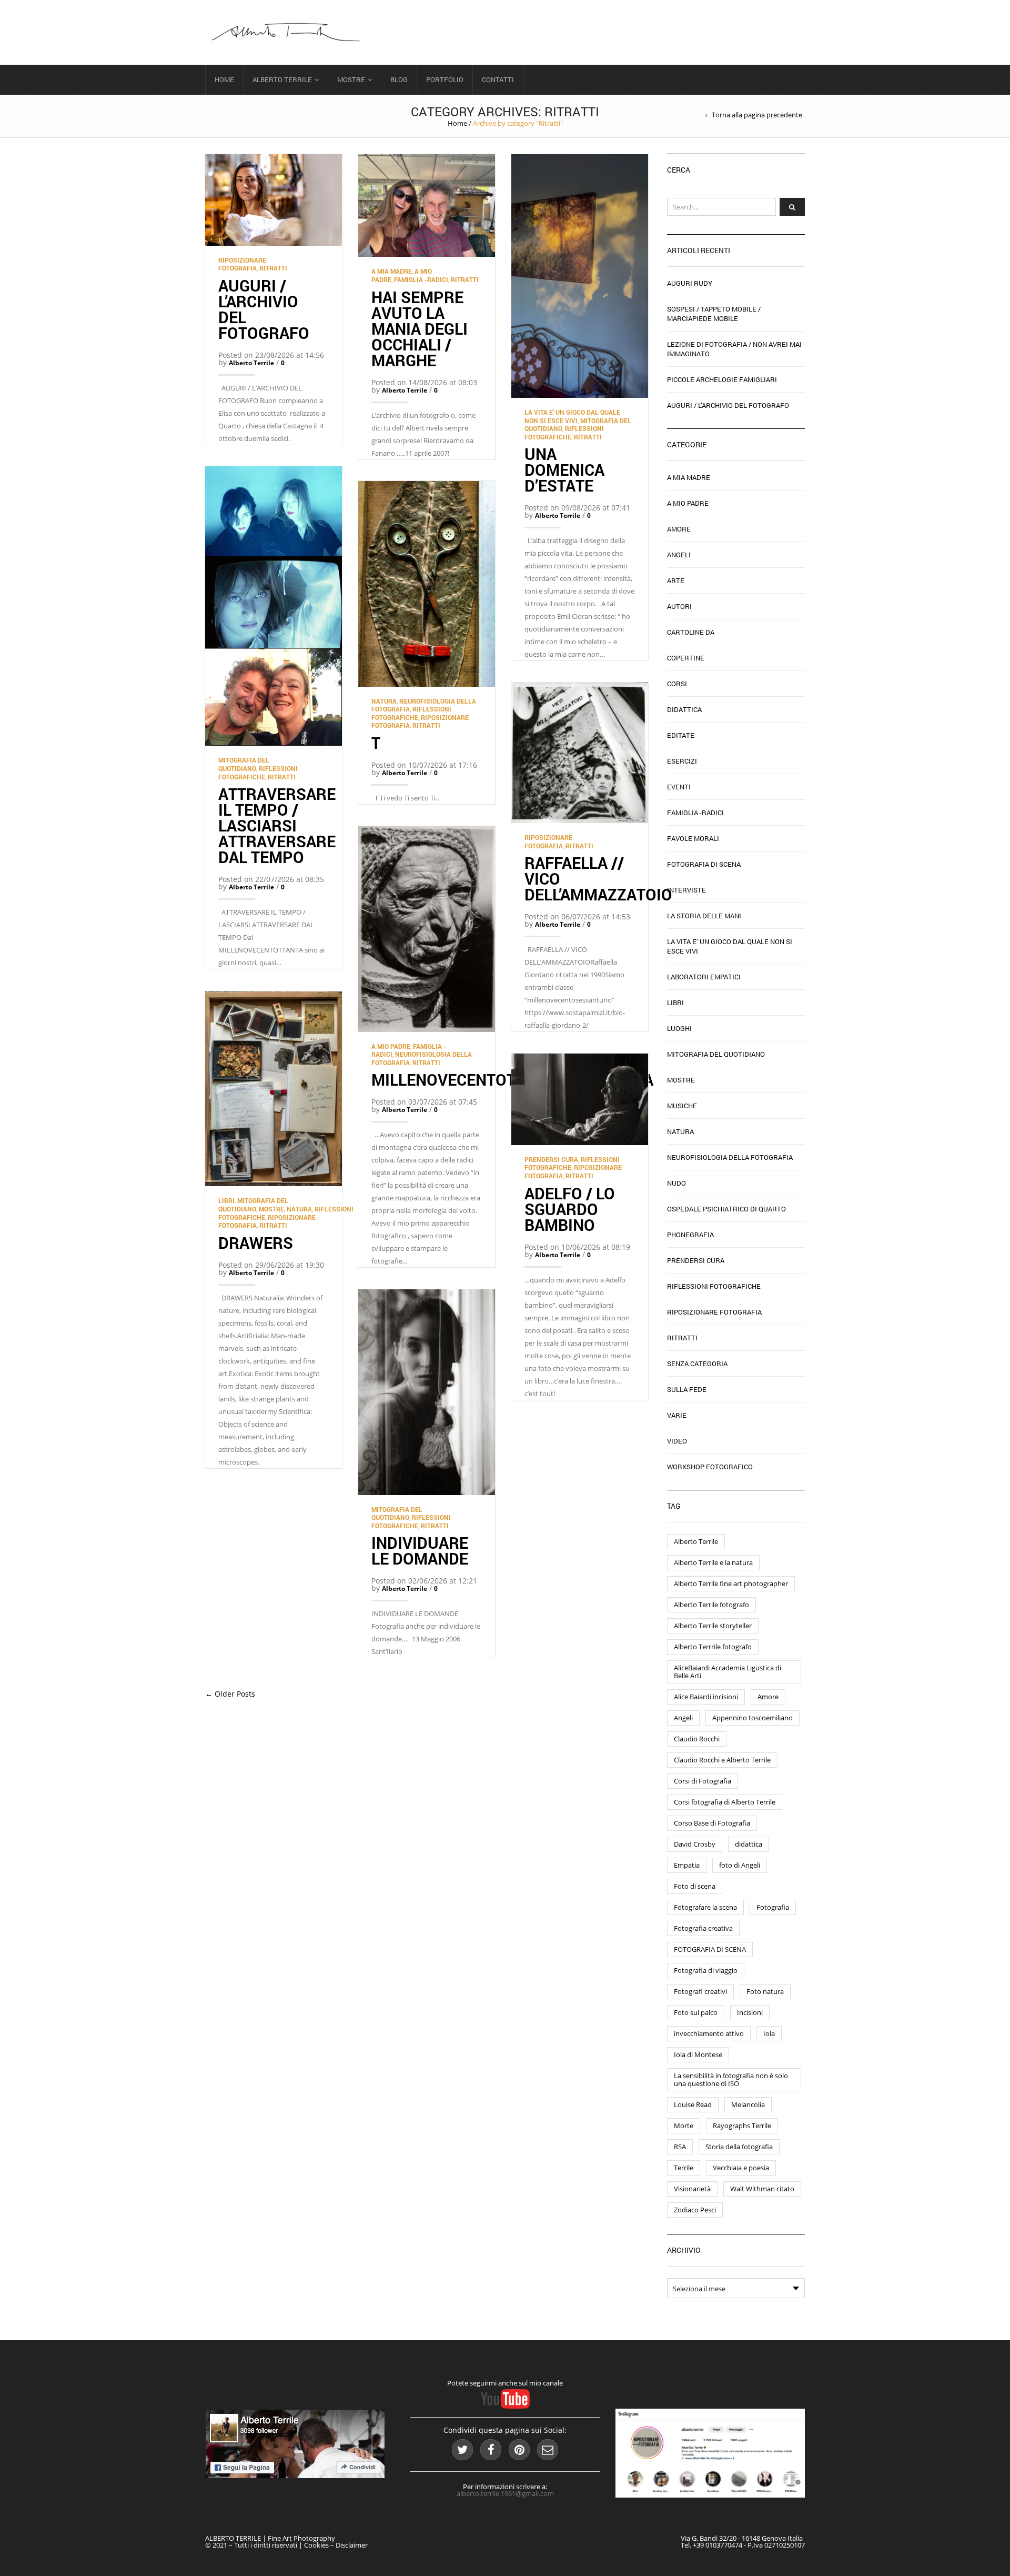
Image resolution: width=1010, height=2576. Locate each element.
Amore (679, 529)
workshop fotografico (710, 1467)
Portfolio (445, 79)
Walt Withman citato (762, 2189)
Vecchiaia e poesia (741, 2168)
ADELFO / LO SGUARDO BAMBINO (570, 1209)
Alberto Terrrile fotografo (713, 1647)
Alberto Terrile (282, 79)
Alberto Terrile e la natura (713, 1562)
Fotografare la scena (705, 1907)
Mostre (351, 79)
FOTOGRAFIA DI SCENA (710, 1949)
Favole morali (693, 838)
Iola (769, 2033)
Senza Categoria (697, 1364)
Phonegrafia (690, 1235)
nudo (676, 1183)
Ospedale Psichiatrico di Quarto (726, 1209)
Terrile (684, 2168)
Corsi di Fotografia (703, 1781)
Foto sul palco (696, 2012)
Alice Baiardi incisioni (706, 1697)
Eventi (679, 787)
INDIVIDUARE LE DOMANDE (422, 1551)
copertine (686, 658)
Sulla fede (687, 1389)
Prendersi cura (551, 1159)
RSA (680, 2147)
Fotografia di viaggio (706, 1970)
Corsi (677, 684)
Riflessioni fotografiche (564, 433)
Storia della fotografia (739, 2147)
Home (224, 79)
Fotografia (773, 1907)
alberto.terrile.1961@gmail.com (505, 2493)
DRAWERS (256, 1243)
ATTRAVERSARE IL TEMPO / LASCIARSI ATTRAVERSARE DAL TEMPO (277, 825)
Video (677, 1441)
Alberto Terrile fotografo (711, 1605)
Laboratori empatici (704, 977)
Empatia (687, 1865)
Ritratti (273, 268)
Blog (399, 79)
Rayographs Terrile (742, 2126)
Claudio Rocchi (697, 1739)
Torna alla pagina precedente (757, 115)
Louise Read (693, 2104)
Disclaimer (352, 2545)
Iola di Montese (698, 2054)
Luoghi (679, 1028)
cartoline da (691, 632)
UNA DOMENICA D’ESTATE (564, 470)
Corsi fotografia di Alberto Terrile (725, 1802)
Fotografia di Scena (704, 864)
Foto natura (765, 1991)
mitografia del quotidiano (244, 764)
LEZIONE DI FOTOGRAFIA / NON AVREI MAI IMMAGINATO (734, 349)
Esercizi (682, 761)
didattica (749, 1844)
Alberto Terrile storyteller (713, 1626)
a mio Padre (391, 1046)
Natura (384, 701)
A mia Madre (392, 271)
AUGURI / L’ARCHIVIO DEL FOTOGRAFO (264, 309)
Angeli (679, 555)
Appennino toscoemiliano (753, 1718)
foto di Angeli (740, 1865)
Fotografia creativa (703, 1928)
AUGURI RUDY (690, 283)
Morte (684, 2126)
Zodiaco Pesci (695, 2210)
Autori (679, 606)
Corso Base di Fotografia (712, 1823)
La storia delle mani (704, 916)
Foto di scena (695, 1886)
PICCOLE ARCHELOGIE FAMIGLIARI (722, 379)
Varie (677, 1415)
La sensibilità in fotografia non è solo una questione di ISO (731, 2079)
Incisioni (750, 2012)
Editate (681, 735)
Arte (676, 580)
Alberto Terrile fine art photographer (731, 1583)
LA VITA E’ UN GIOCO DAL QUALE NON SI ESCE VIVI (572, 416)
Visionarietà (692, 2189)
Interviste (686, 890)
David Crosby (695, 1844)
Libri (226, 1200)
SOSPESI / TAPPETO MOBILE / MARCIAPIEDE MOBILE (714, 314)
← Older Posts (230, 1694)
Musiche (682, 1106)
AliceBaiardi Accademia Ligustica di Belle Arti (728, 1672)
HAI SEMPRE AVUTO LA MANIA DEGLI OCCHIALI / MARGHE (420, 329)
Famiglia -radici (421, 279)
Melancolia (748, 2104)
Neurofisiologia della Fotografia (730, 1157)
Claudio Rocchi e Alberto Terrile (722, 1760)
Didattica (684, 709)
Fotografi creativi (700, 1991)
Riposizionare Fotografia (242, 264)
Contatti (498, 79)
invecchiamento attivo (709, 2033)
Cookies (316, 2545)
